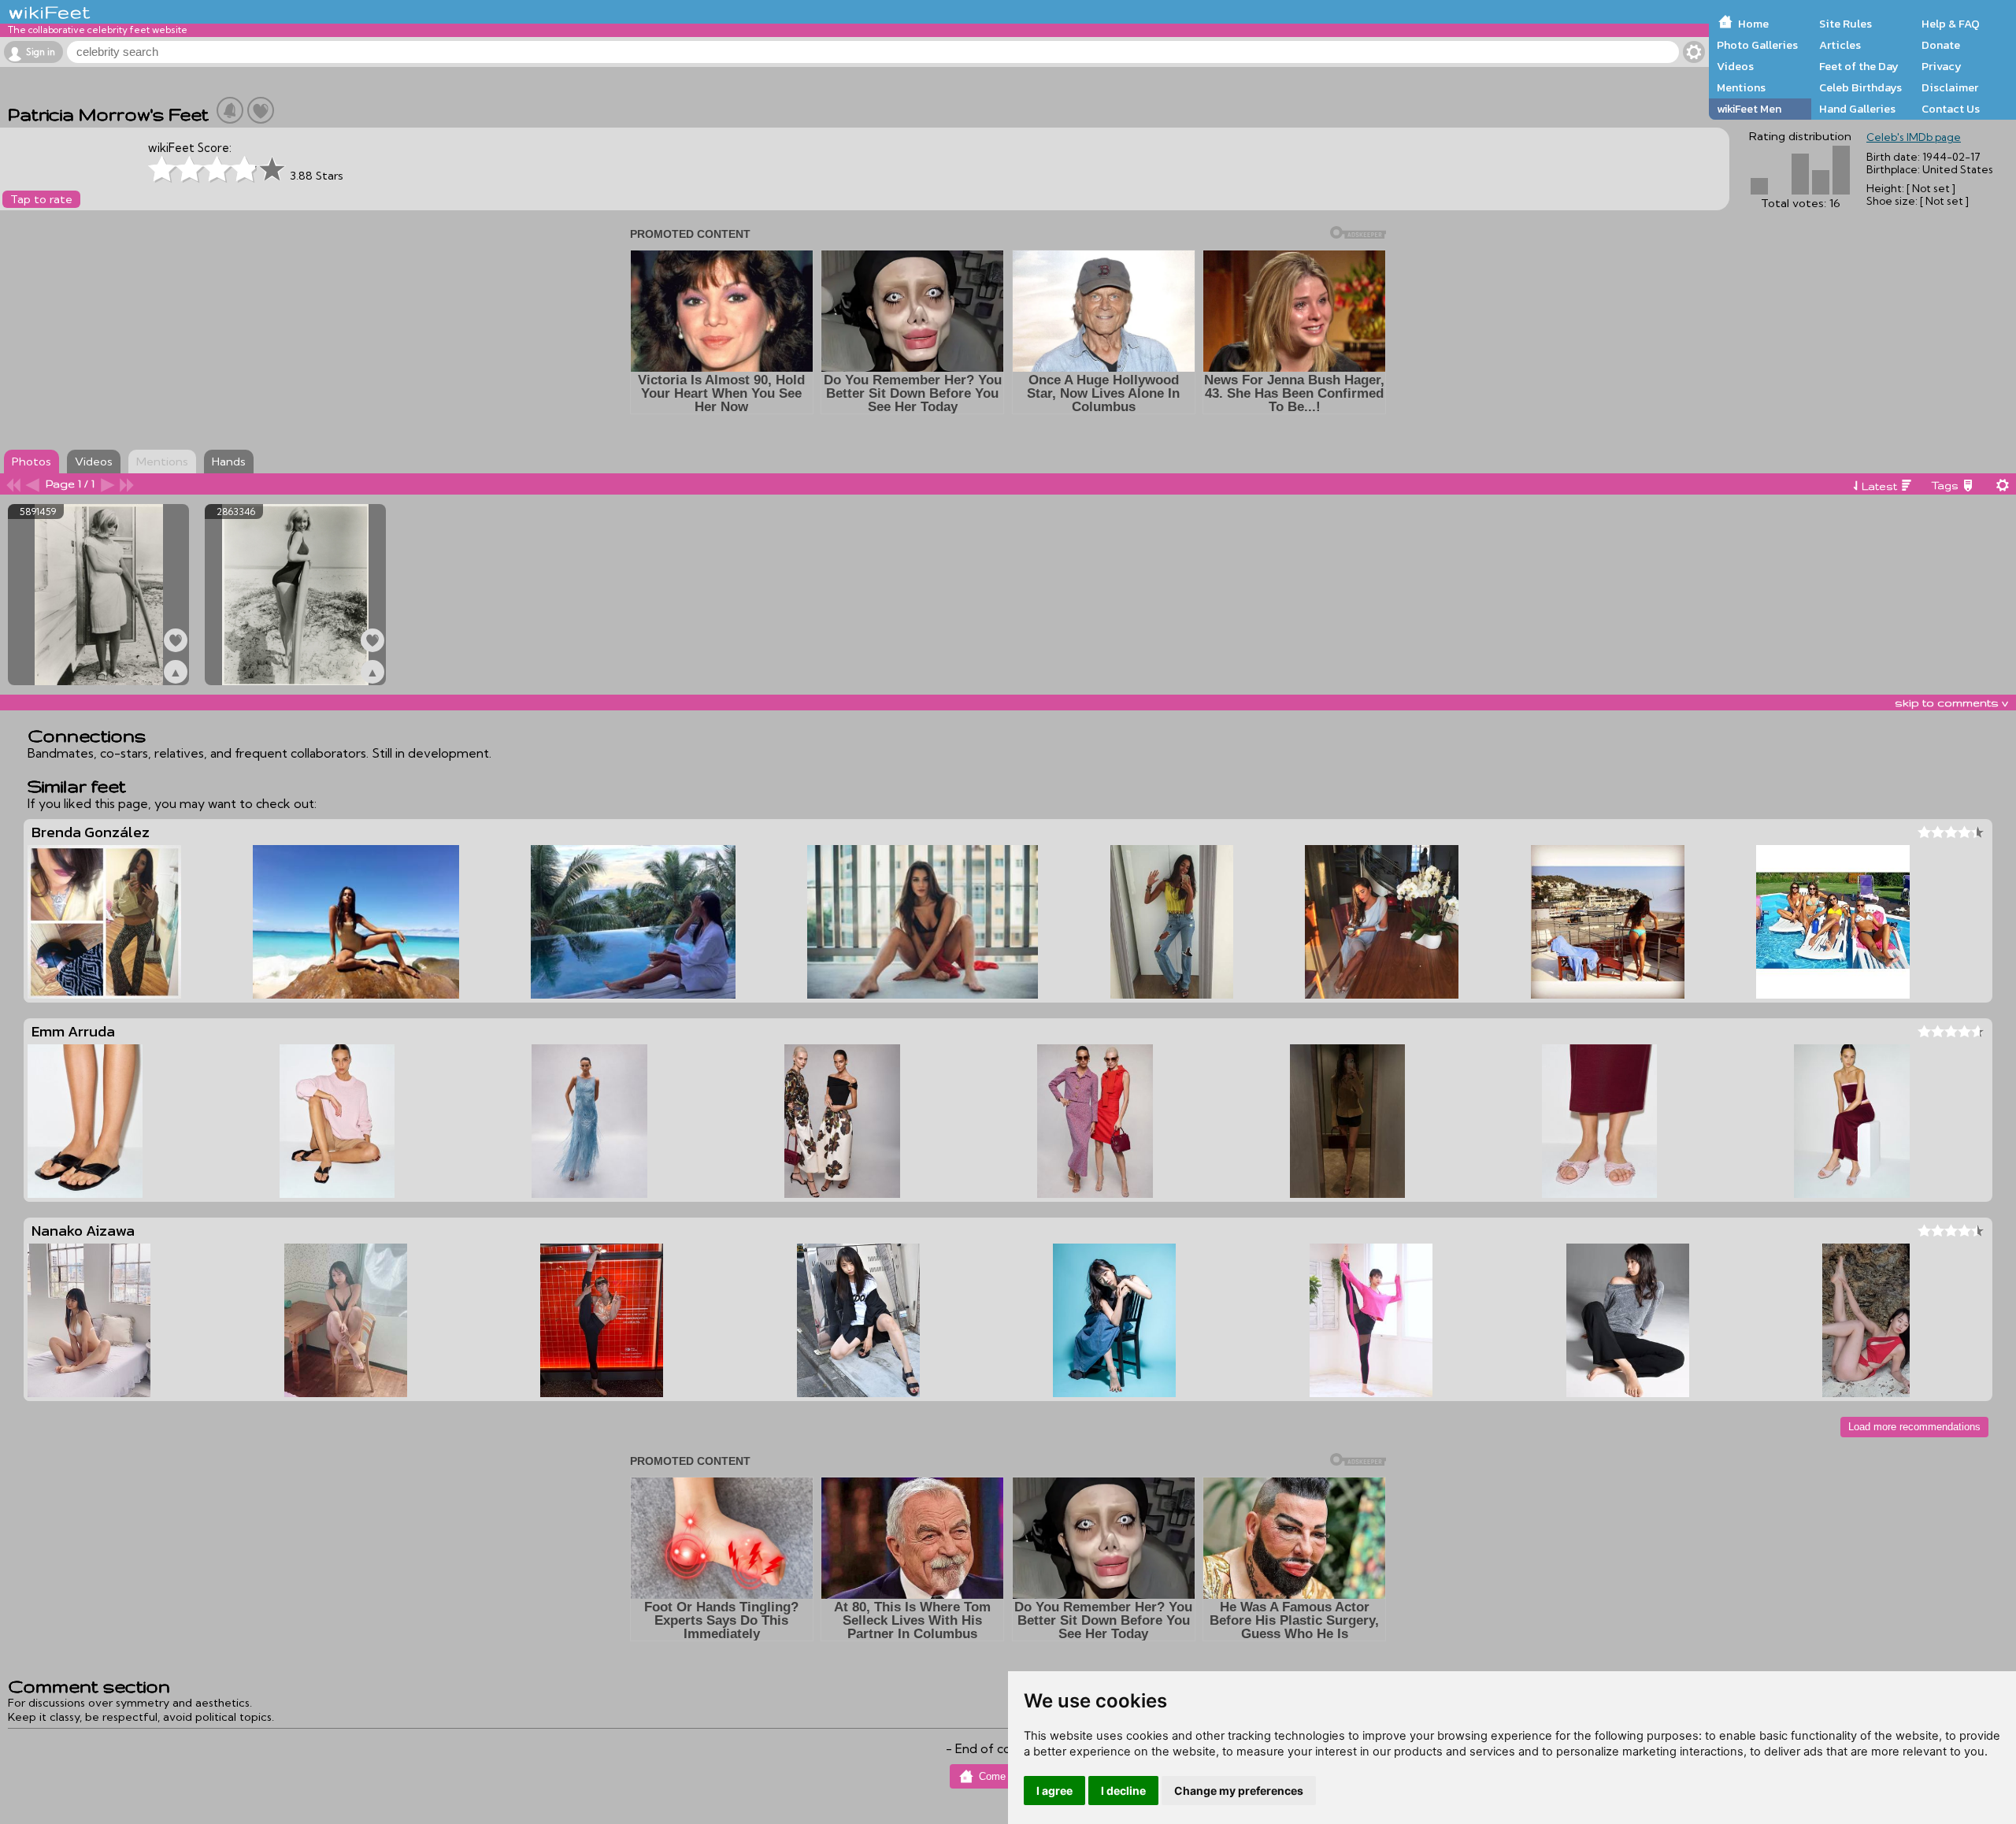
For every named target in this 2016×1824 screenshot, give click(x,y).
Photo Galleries (1757, 45)
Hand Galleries (1857, 109)
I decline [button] (1123, 1791)
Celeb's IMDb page (1914, 137)
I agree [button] (1054, 1791)
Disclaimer (1950, 87)
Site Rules (1846, 24)
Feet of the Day (1859, 66)
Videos (1735, 66)
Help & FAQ (1951, 24)
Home (1753, 24)
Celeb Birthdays (1860, 87)
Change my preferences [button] (1239, 1791)
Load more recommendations (1914, 1427)
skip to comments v (1951, 703)
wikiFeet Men (1749, 109)
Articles (1840, 45)
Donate (1941, 45)
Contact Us (1951, 109)
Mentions (1741, 87)
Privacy (1942, 66)
